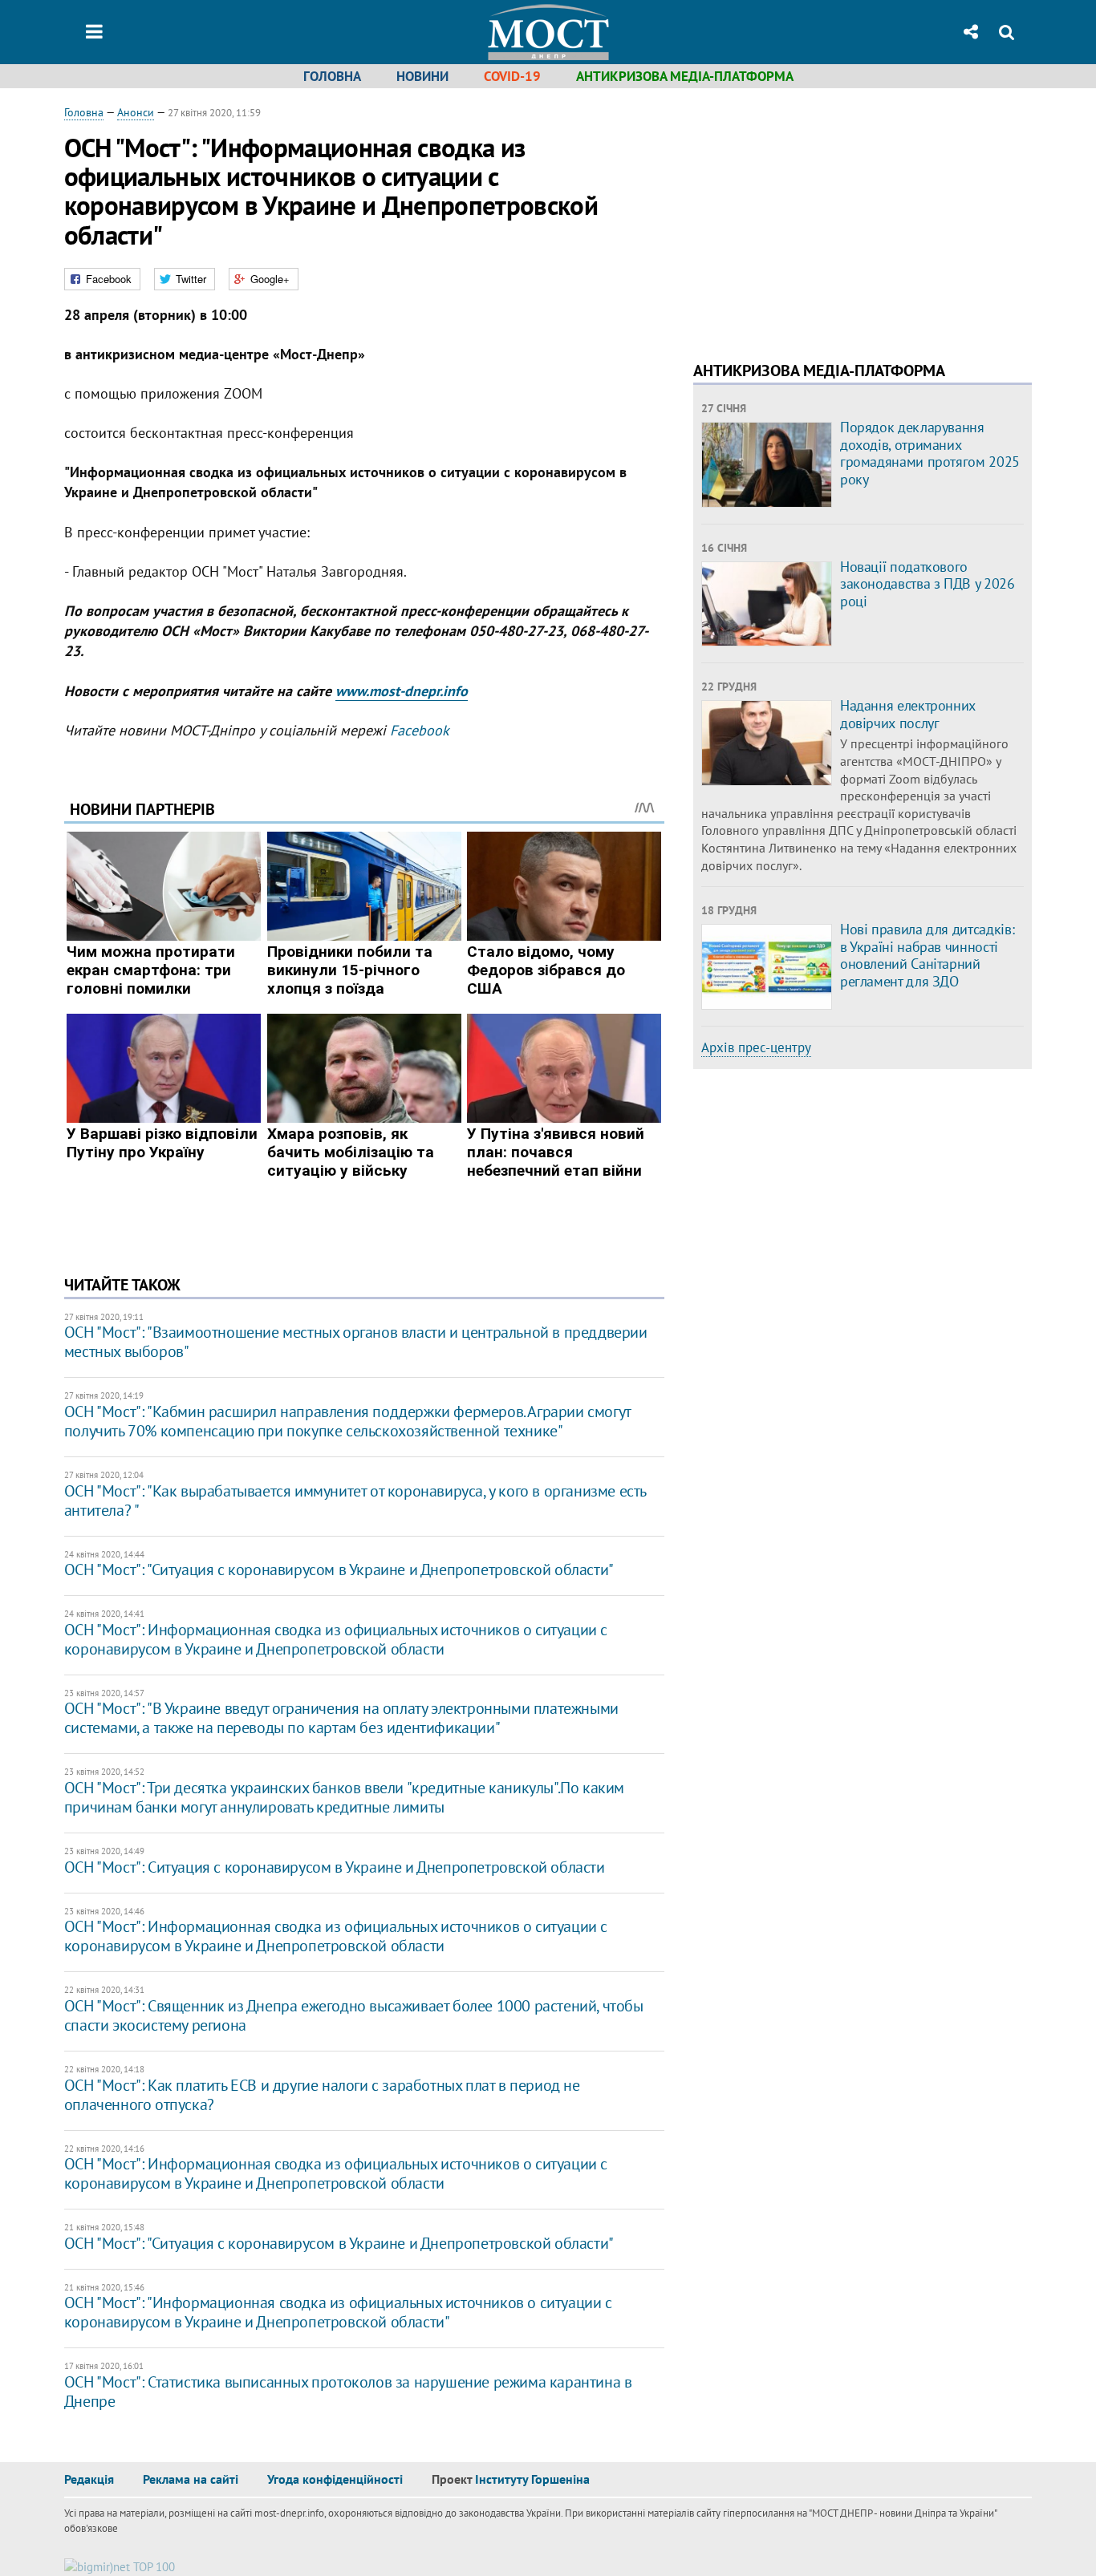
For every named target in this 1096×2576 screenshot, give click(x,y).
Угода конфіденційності (335, 2479)
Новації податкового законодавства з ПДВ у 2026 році (928, 584)
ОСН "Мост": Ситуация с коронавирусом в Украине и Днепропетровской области (335, 1867)
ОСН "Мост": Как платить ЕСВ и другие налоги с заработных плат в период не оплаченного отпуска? (322, 2095)
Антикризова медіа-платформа (685, 76)
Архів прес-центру (756, 1047)
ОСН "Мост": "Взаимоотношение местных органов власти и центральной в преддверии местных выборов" (356, 1342)
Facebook (420, 730)
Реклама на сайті (191, 2479)
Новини (422, 76)
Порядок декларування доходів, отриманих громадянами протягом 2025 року (930, 453)
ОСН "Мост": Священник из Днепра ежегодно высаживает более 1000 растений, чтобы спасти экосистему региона (354, 2015)
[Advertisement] (828, 217)
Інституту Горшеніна (532, 2479)
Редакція (89, 2479)
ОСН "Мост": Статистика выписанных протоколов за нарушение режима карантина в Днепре (348, 2392)
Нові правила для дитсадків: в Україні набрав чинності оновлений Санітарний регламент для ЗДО (927, 955)
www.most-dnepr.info (402, 691)
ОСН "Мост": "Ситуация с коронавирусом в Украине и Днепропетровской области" (339, 1569)
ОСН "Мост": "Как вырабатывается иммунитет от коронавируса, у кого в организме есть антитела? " (355, 1501)
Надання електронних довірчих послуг (908, 714)
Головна (332, 76)
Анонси (136, 112)
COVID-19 (512, 76)
